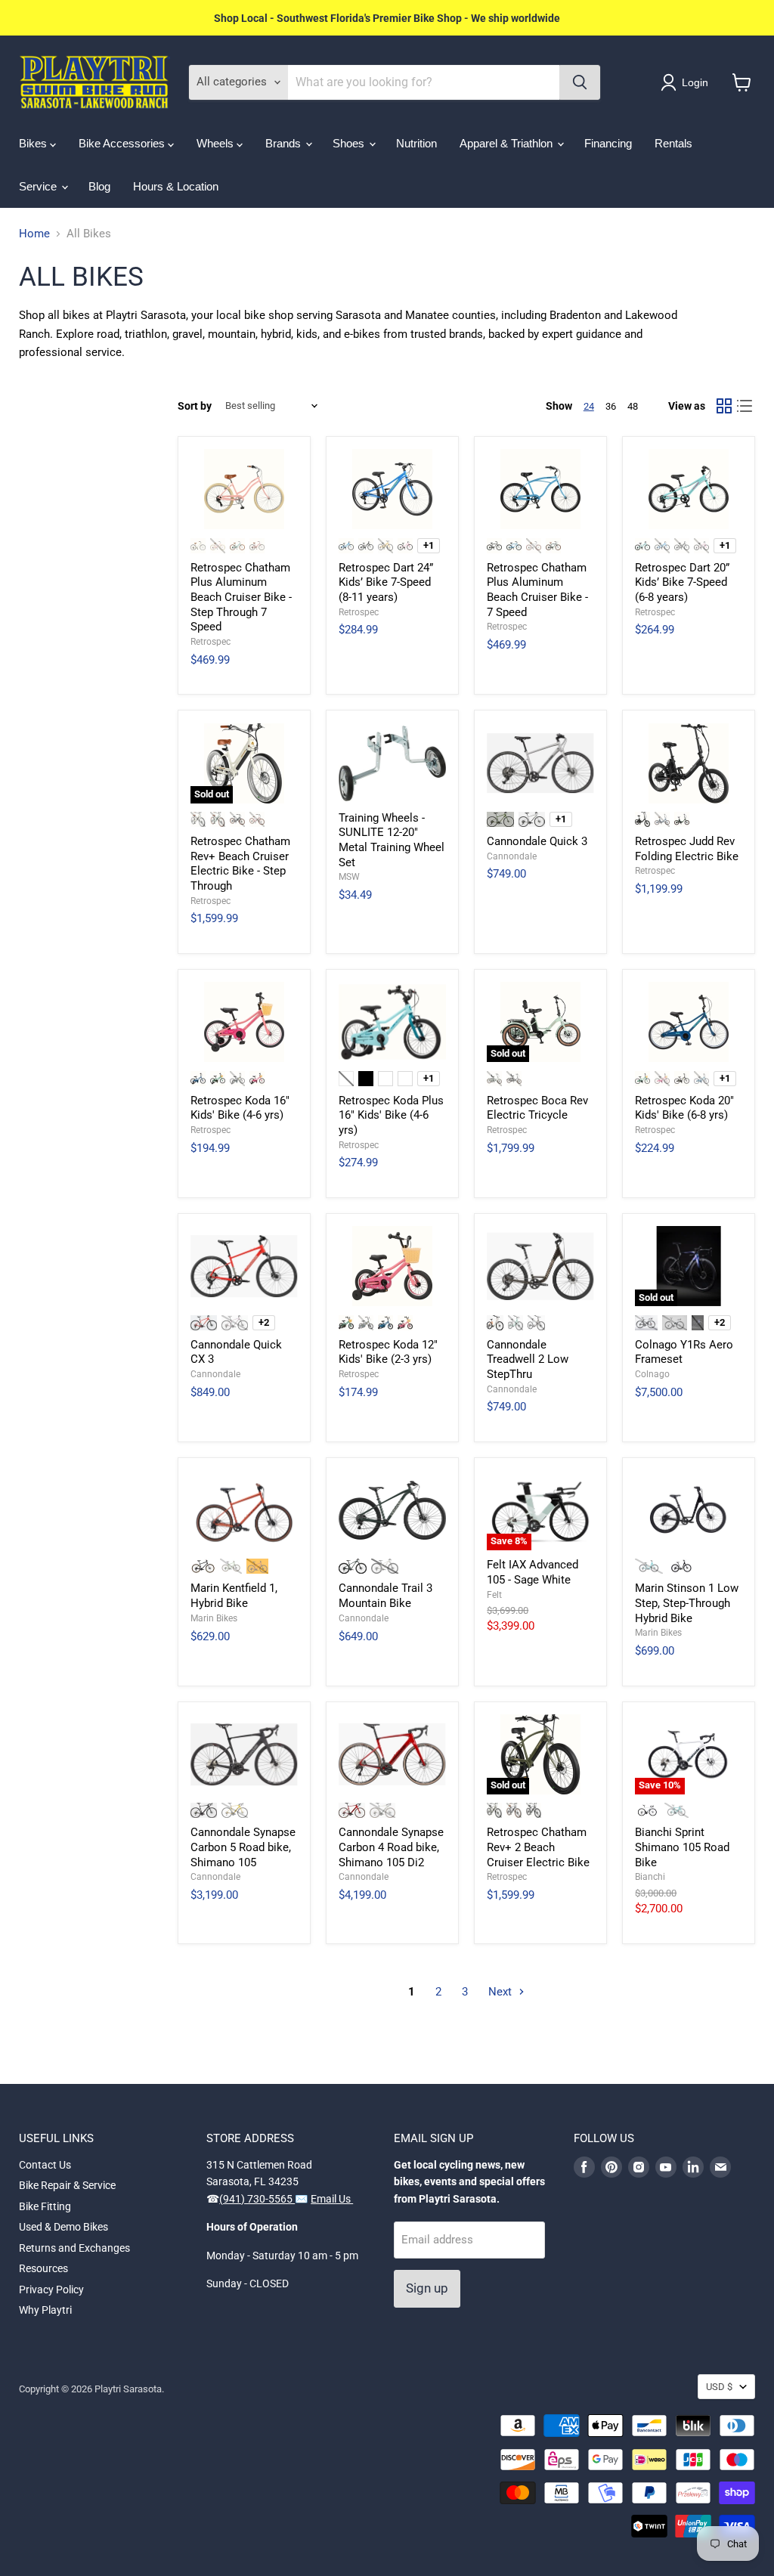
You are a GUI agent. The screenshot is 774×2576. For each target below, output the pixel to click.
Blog (99, 186)
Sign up (427, 2288)
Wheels (217, 143)
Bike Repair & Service (67, 2185)
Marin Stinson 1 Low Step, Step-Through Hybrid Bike (687, 1603)
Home (34, 234)
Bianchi (650, 1877)
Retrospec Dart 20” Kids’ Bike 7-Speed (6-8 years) (682, 582)
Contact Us (45, 2165)
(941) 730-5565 (257, 2199)
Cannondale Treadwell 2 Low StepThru (528, 1359)
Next (502, 1992)
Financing (608, 143)
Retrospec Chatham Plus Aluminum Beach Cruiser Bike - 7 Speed (537, 590)
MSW (349, 877)
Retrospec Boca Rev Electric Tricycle (537, 1108)
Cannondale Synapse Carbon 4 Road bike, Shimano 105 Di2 (391, 1847)
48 (633, 406)
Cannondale (512, 856)
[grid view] (724, 406)
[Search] (580, 82)
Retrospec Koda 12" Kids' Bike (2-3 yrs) (388, 1352)
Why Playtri (45, 2310)
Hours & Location (176, 186)
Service (39, 186)
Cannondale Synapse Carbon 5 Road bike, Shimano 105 (243, 1847)
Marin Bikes (214, 1618)
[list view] (745, 406)
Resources (43, 2268)
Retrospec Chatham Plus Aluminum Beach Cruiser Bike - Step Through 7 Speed (241, 598)
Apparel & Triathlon (508, 143)
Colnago (652, 1374)
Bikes (34, 143)
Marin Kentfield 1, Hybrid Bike (234, 1596)
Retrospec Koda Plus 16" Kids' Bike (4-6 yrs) (391, 1115)
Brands (285, 143)
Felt (494, 1595)
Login (695, 82)
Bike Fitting (45, 2206)
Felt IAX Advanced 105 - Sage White (533, 1572)
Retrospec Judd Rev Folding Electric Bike (687, 849)
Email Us (332, 2199)
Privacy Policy (51, 2290)
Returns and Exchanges (74, 2248)
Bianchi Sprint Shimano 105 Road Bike (682, 1847)
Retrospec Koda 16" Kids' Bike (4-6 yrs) (240, 1108)
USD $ (719, 2387)
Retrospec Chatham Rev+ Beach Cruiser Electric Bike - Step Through (240, 864)
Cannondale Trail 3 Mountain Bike (385, 1596)
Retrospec (211, 642)
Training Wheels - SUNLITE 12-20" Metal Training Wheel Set (392, 840)
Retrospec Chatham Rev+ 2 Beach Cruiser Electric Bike (538, 1847)
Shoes (350, 143)
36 (611, 406)
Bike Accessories (123, 143)
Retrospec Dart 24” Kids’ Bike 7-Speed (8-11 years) (386, 582)
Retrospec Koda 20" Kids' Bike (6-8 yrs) (684, 1108)
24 (589, 406)
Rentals (673, 143)
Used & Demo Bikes (63, 2227)
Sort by (195, 406)
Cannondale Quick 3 (537, 841)
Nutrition (416, 143)
